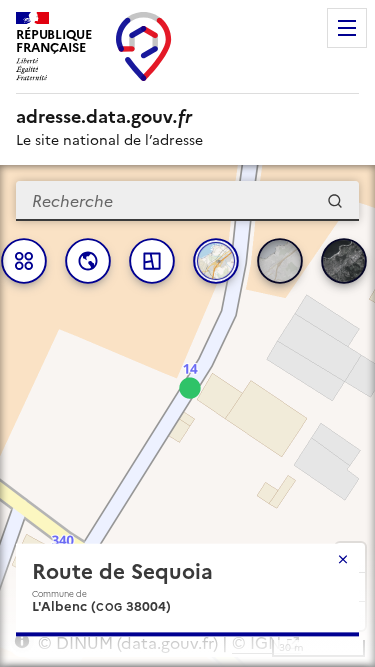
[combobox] (187, 201)
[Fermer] (343, 559)
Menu (347, 28)
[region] (187, 416)
